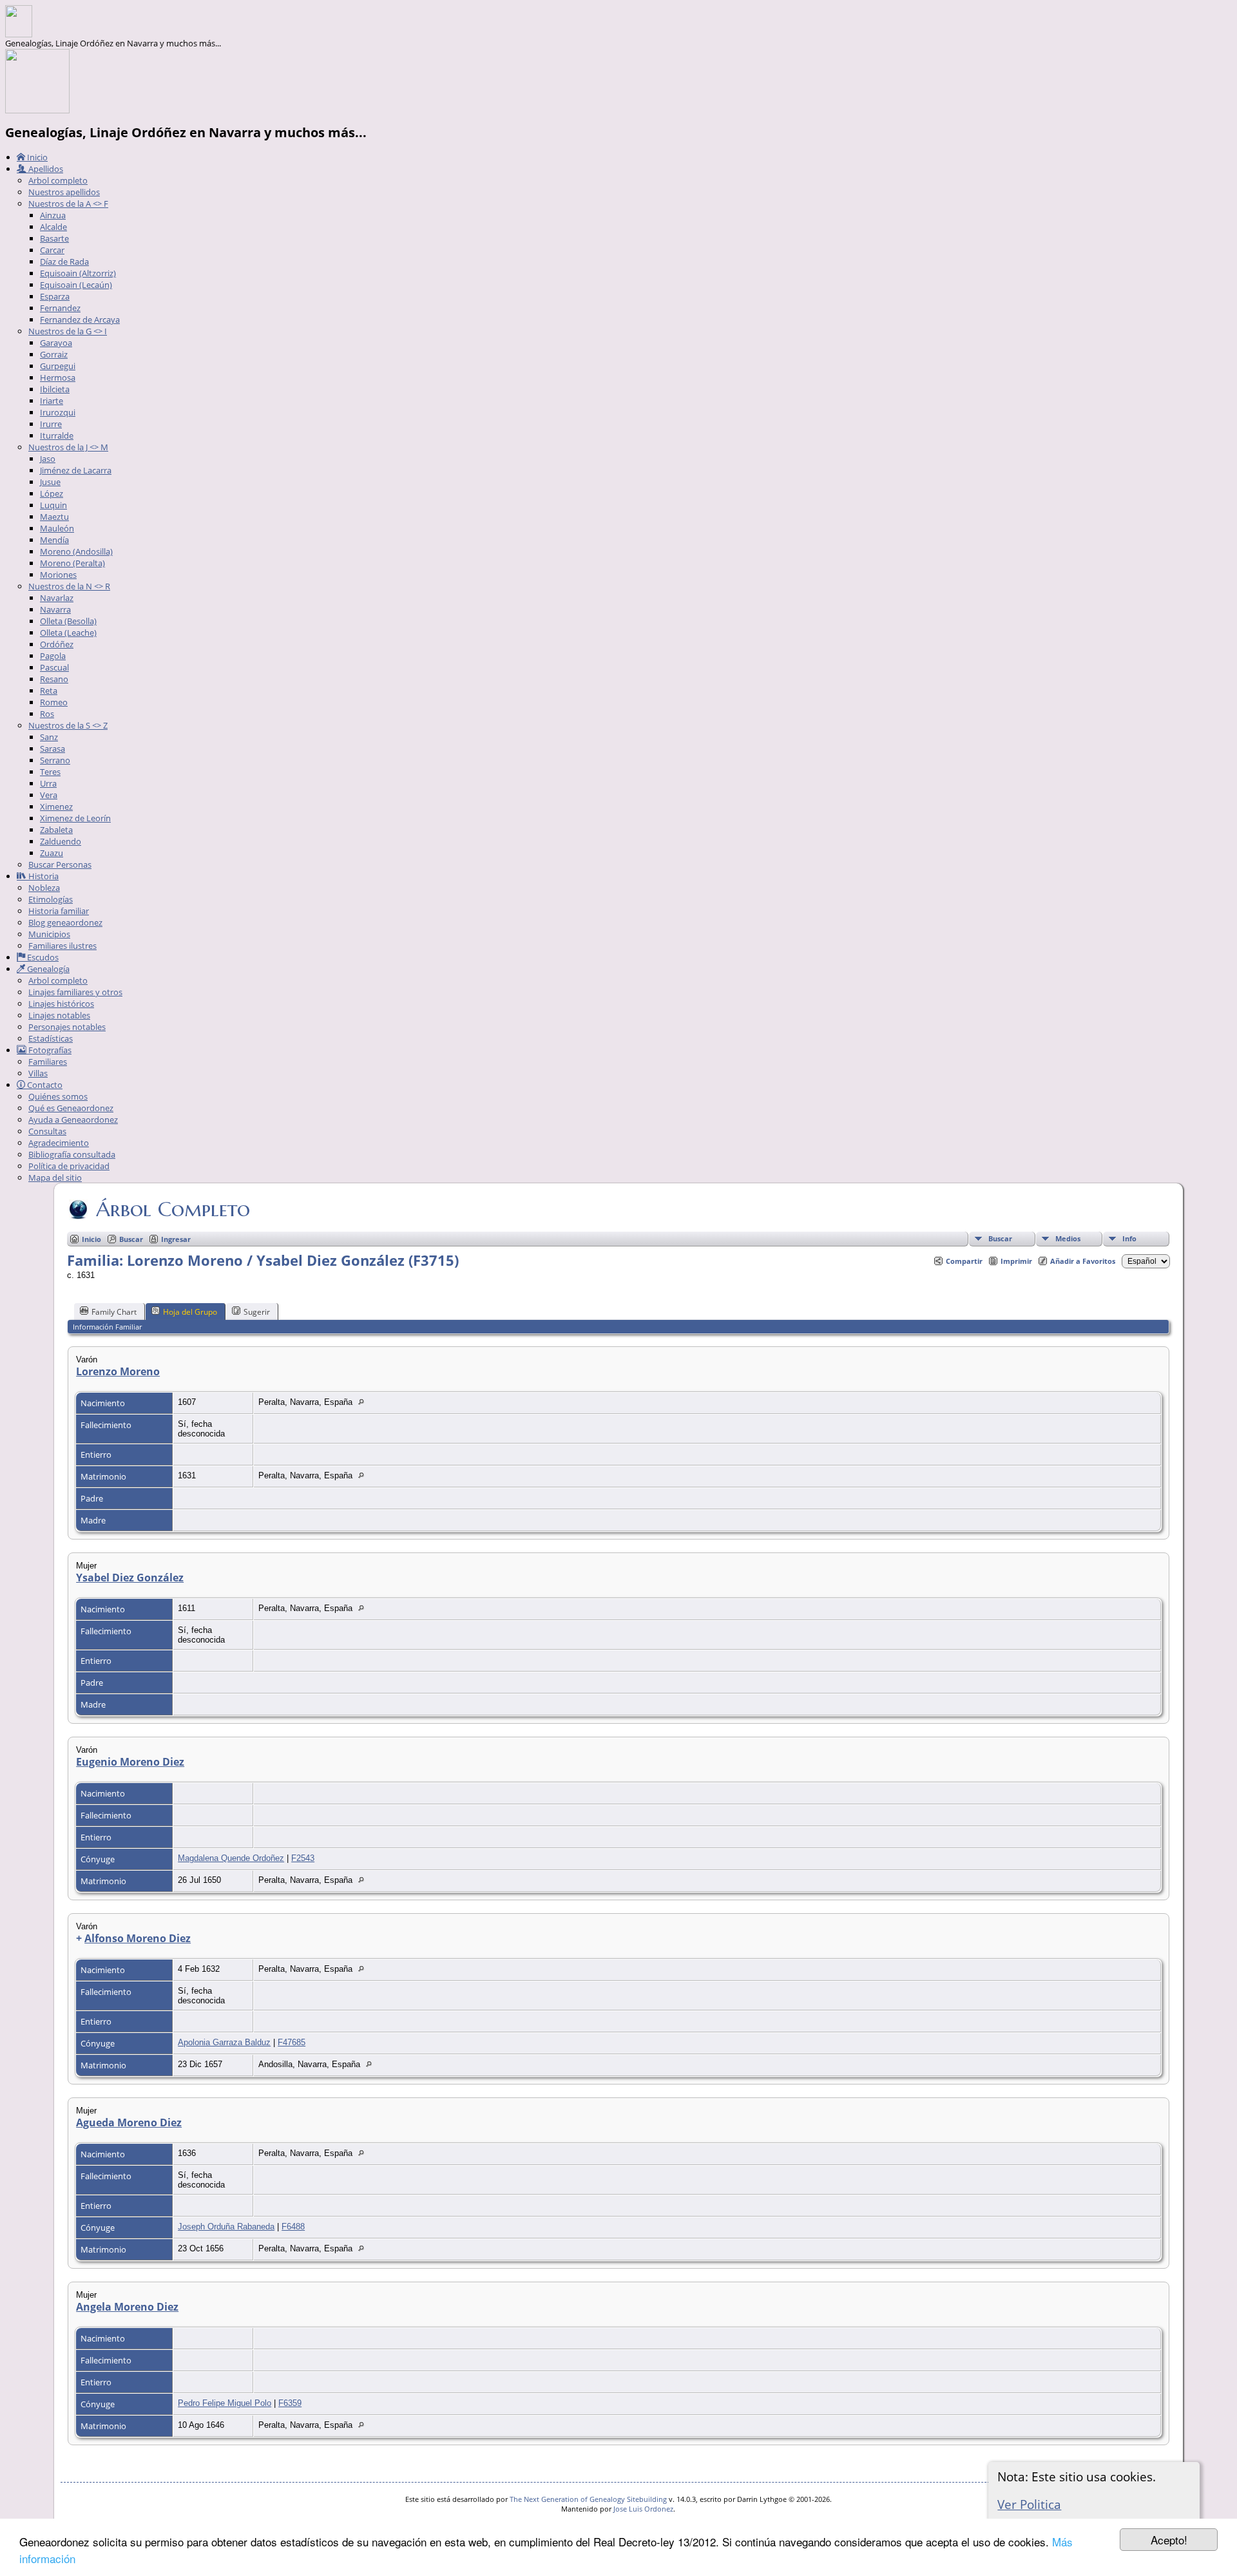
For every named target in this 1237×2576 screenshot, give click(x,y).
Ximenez (56, 806)
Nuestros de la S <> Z (68, 725)
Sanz (49, 737)
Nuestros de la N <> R (69, 586)
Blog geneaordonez (65, 922)
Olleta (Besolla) (68, 621)
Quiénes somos (58, 1096)
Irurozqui (58, 412)
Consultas (47, 1131)
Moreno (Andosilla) (76, 551)
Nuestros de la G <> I (68, 331)
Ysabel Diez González (130, 1578)
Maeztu (54, 517)
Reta (49, 691)
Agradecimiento (59, 1143)
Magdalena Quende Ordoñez (231, 1858)
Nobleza (44, 888)
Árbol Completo (173, 1209)
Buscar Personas (60, 864)
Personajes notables (67, 1027)
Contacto (44, 1085)
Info (1129, 1238)
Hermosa (58, 377)
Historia (43, 876)
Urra (48, 783)
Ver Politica (1029, 2504)
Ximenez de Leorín (75, 818)
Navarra (55, 609)
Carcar (52, 250)
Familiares (48, 1062)
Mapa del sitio (55, 1178)
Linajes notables (59, 1015)
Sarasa (53, 749)
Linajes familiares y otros (75, 992)
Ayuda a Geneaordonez (73, 1120)
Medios (1068, 1238)
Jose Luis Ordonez (643, 2509)
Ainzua (53, 215)
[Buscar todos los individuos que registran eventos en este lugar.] (364, 1402)
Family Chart (114, 1312)
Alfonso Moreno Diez (138, 1938)
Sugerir (257, 1312)
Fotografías (49, 1050)
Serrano (55, 760)
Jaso (48, 459)
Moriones (58, 575)
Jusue (50, 482)
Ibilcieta (55, 389)
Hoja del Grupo (190, 1312)
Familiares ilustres (62, 946)
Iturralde (57, 435)
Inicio (36, 157)
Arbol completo (58, 180)
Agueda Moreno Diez (129, 2123)
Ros (47, 714)
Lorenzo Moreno (118, 1371)
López (52, 493)
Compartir (964, 1261)
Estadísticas (51, 1038)
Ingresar (176, 1239)
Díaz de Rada (64, 262)
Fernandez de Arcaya (80, 320)
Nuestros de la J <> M (68, 447)
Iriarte (52, 401)
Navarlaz (57, 598)
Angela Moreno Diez (127, 2307)
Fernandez (60, 308)
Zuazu (52, 853)
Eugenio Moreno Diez (130, 1762)
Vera (49, 795)
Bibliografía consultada (72, 1154)
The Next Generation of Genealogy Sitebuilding (588, 2499)
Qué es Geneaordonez (71, 1108)
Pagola (53, 656)
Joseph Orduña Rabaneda (226, 2227)
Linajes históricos (61, 1004)
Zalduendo (61, 841)
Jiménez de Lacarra (76, 470)
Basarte (54, 238)
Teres (50, 772)
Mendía (54, 540)
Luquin (53, 505)
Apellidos (45, 169)
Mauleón (57, 528)
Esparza (55, 296)
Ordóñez (57, 644)
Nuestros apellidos (64, 192)
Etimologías (51, 899)
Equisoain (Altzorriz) (78, 273)
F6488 (293, 2227)
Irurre (51, 424)
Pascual (54, 667)
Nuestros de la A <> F (68, 204)
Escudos (42, 957)
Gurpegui (58, 366)
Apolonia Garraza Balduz (224, 2042)
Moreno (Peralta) (72, 563)
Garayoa (56, 343)
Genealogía (47, 969)
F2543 (303, 1858)
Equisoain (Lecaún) (76, 285)
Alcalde (53, 227)
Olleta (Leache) (68, 633)
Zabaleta (56, 830)
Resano (54, 679)
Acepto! (1169, 2540)
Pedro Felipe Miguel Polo (225, 2403)
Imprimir (1016, 1261)
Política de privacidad (69, 1166)
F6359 (290, 2403)
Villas (38, 1073)
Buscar (1000, 1238)
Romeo (54, 702)
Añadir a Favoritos (1083, 1261)
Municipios (49, 934)
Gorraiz (54, 354)
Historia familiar (59, 911)
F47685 (292, 2042)
